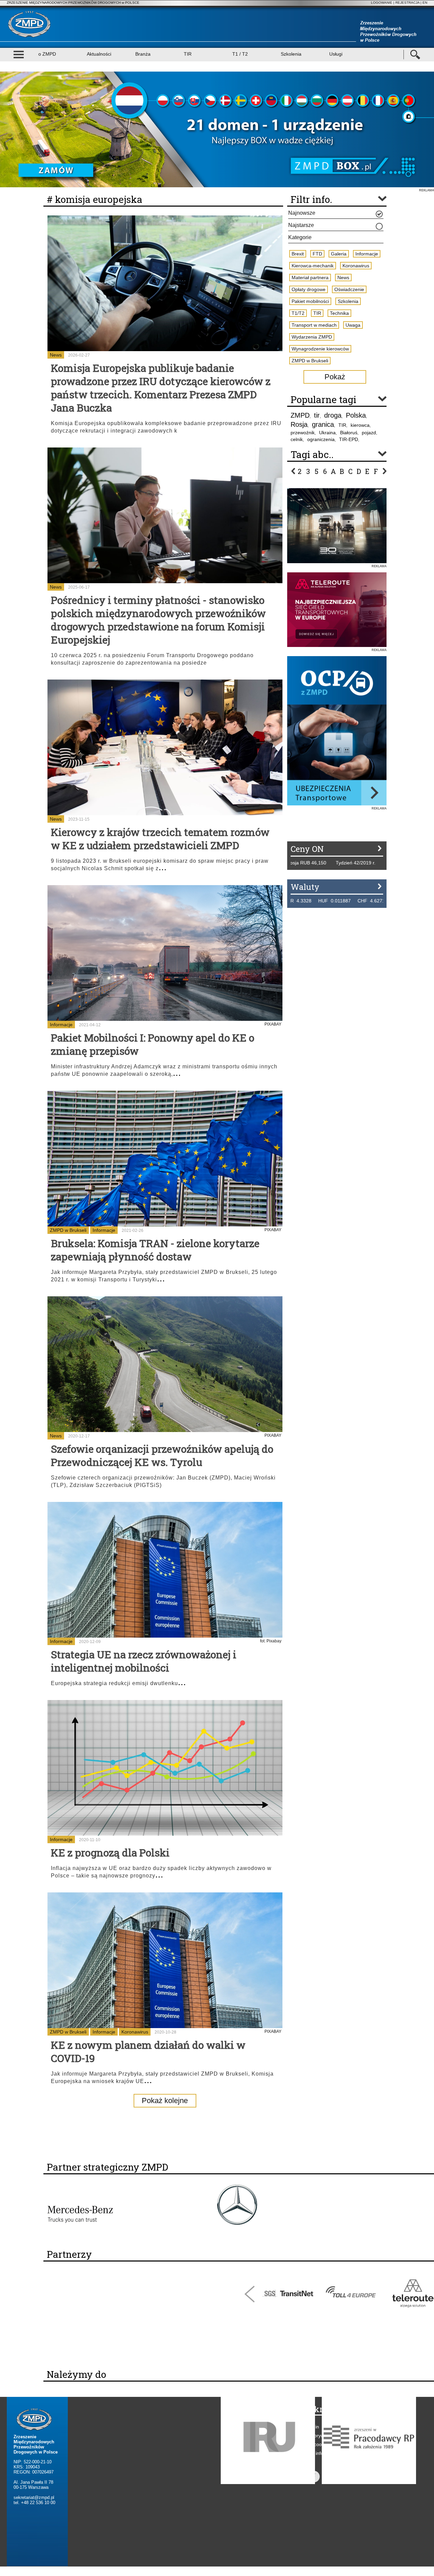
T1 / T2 (240, 54)
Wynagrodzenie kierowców (320, 349)
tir (317, 415)
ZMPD (300, 415)
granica (323, 424)
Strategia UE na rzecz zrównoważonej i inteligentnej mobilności (144, 1661)
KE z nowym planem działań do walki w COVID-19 (148, 2052)
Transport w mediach (314, 325)
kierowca (360, 425)
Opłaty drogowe (309, 289)
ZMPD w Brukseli (68, 1230)
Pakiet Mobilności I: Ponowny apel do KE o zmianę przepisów (153, 1044)
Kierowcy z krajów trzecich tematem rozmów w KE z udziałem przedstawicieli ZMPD (160, 839)
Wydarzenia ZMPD (312, 337)
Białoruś (349, 433)
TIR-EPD (349, 439)
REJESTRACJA (407, 3)
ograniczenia (321, 439)
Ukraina (327, 433)
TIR (188, 54)
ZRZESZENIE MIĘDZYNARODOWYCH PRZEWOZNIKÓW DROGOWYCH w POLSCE (73, 3)
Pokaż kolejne (165, 2101)
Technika (339, 313)
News (56, 355)
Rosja (299, 424)
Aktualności (99, 54)
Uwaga (353, 325)
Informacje (61, 1025)
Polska (356, 415)
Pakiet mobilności (310, 301)
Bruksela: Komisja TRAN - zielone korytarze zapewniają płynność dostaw (155, 1250)
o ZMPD (47, 54)
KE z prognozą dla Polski (110, 1853)
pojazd (369, 433)
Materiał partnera (310, 278)
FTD (317, 254)
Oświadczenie (349, 289)
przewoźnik (303, 433)
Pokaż (335, 377)
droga (333, 415)
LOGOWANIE (382, 3)
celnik (297, 439)
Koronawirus (135, 2032)
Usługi (336, 54)
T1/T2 (298, 313)
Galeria (339, 254)
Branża (143, 54)
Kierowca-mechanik (313, 266)
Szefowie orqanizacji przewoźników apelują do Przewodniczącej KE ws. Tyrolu (162, 1455)
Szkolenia (291, 54)
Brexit (298, 254)
